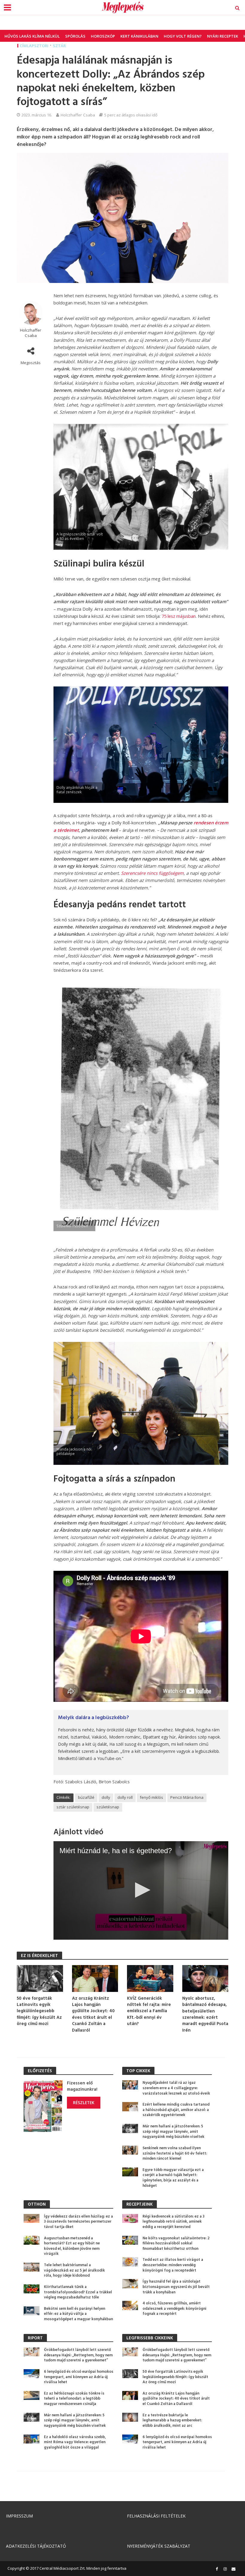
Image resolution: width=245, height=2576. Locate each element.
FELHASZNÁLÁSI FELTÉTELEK (156, 2516)
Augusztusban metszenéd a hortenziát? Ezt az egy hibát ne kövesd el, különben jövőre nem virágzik (72, 2246)
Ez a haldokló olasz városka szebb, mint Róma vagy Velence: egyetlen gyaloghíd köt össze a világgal (75, 2442)
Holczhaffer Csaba (78, 115)
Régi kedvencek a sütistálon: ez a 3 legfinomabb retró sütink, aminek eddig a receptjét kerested (173, 2222)
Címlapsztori (34, 46)
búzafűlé (86, 1797)
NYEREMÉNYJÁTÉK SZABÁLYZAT (159, 2546)
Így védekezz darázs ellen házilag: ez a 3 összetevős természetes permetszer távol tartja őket (78, 2222)
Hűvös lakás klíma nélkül (32, 36)
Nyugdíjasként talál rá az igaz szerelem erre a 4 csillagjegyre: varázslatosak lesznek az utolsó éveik (176, 2088)
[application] (141, 1890)
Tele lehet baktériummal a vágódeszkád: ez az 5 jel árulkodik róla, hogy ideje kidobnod (74, 2271)
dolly (106, 1797)
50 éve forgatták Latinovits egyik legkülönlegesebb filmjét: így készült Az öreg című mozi (39, 2011)
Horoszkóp (103, 36)
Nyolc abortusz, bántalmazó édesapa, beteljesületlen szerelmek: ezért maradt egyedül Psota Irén (205, 2015)
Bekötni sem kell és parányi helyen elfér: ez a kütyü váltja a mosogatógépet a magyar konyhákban (78, 2314)
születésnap (108, 1807)
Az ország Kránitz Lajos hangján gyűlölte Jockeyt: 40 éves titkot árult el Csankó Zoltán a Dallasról (93, 2015)
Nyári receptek (223, 36)
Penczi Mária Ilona (187, 1797)
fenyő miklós (151, 1797)
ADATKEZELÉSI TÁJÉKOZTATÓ (36, 2546)
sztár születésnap (73, 1807)
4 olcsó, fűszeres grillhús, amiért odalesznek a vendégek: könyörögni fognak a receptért (174, 2309)
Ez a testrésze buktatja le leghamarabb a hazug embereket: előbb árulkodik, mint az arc (172, 2421)
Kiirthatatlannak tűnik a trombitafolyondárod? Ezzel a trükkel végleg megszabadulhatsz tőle (78, 2292)
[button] (141, 1890)
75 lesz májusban (179, 616)
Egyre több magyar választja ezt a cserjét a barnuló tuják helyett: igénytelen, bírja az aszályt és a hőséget (173, 2178)
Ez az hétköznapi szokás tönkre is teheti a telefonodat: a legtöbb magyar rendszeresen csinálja (74, 2399)
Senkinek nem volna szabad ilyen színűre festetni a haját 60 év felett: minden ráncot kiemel (175, 2154)
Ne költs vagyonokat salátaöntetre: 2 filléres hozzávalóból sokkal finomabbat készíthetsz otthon (176, 2244)
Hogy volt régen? (183, 36)
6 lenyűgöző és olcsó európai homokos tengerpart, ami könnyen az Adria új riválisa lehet (79, 2377)
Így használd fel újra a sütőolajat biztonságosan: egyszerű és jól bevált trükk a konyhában (176, 2287)
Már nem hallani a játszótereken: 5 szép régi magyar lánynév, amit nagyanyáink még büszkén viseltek (173, 2132)
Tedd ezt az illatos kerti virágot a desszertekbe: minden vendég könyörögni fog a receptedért (173, 2265)
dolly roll (125, 1797)
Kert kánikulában (139, 36)
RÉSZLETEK (84, 2102)
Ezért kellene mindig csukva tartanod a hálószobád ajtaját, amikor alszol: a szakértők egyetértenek (176, 2110)
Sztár (59, 46)
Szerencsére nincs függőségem (152, 873)
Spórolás (75, 36)
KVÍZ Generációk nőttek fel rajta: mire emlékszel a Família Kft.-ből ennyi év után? (149, 2011)
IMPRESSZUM (19, 2516)
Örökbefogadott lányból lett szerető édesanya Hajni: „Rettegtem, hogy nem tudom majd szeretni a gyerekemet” (78, 2355)
